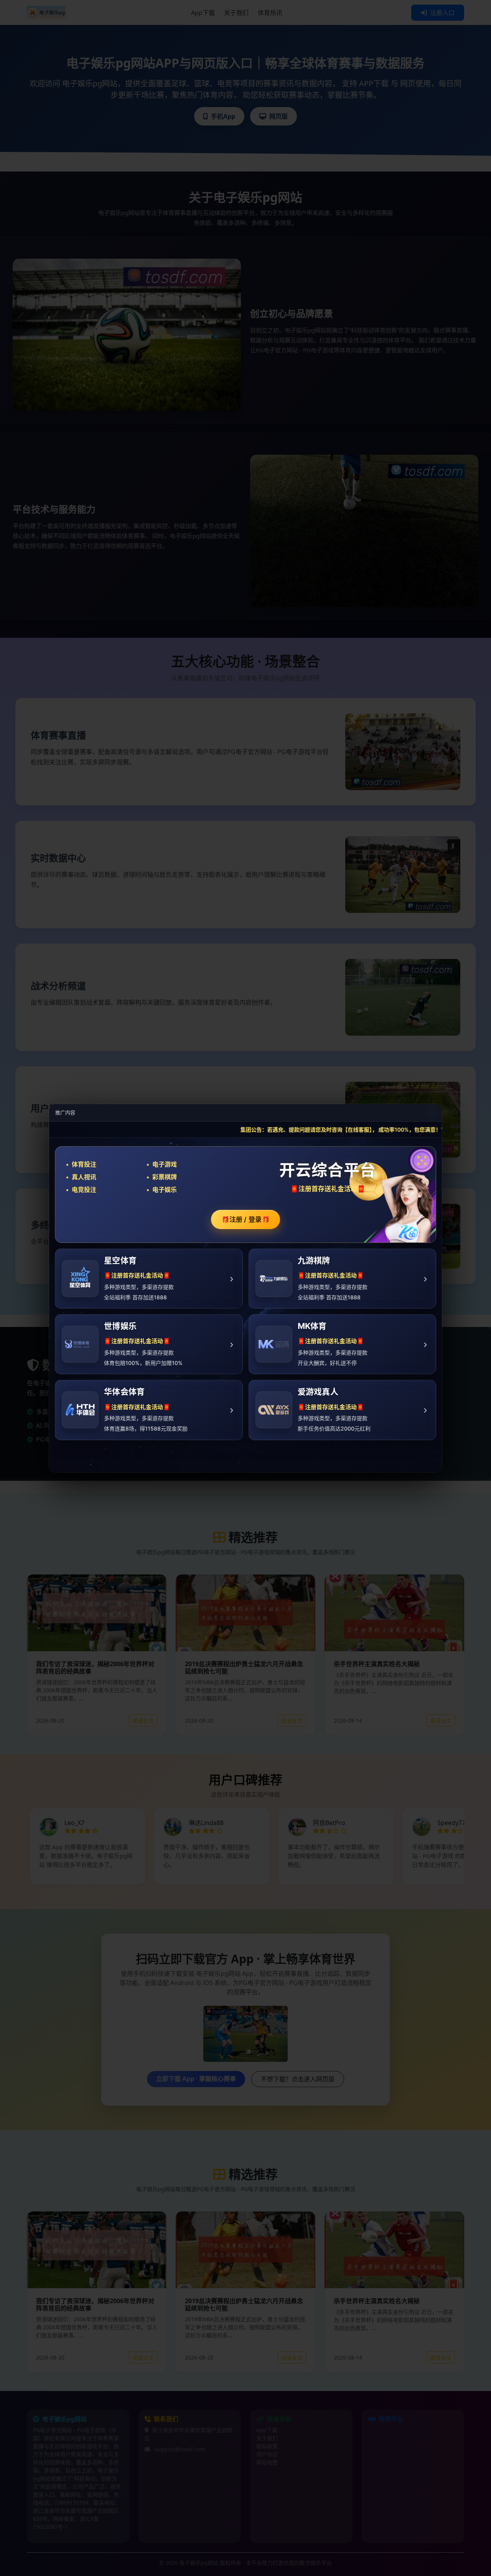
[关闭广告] (432, 1112)
